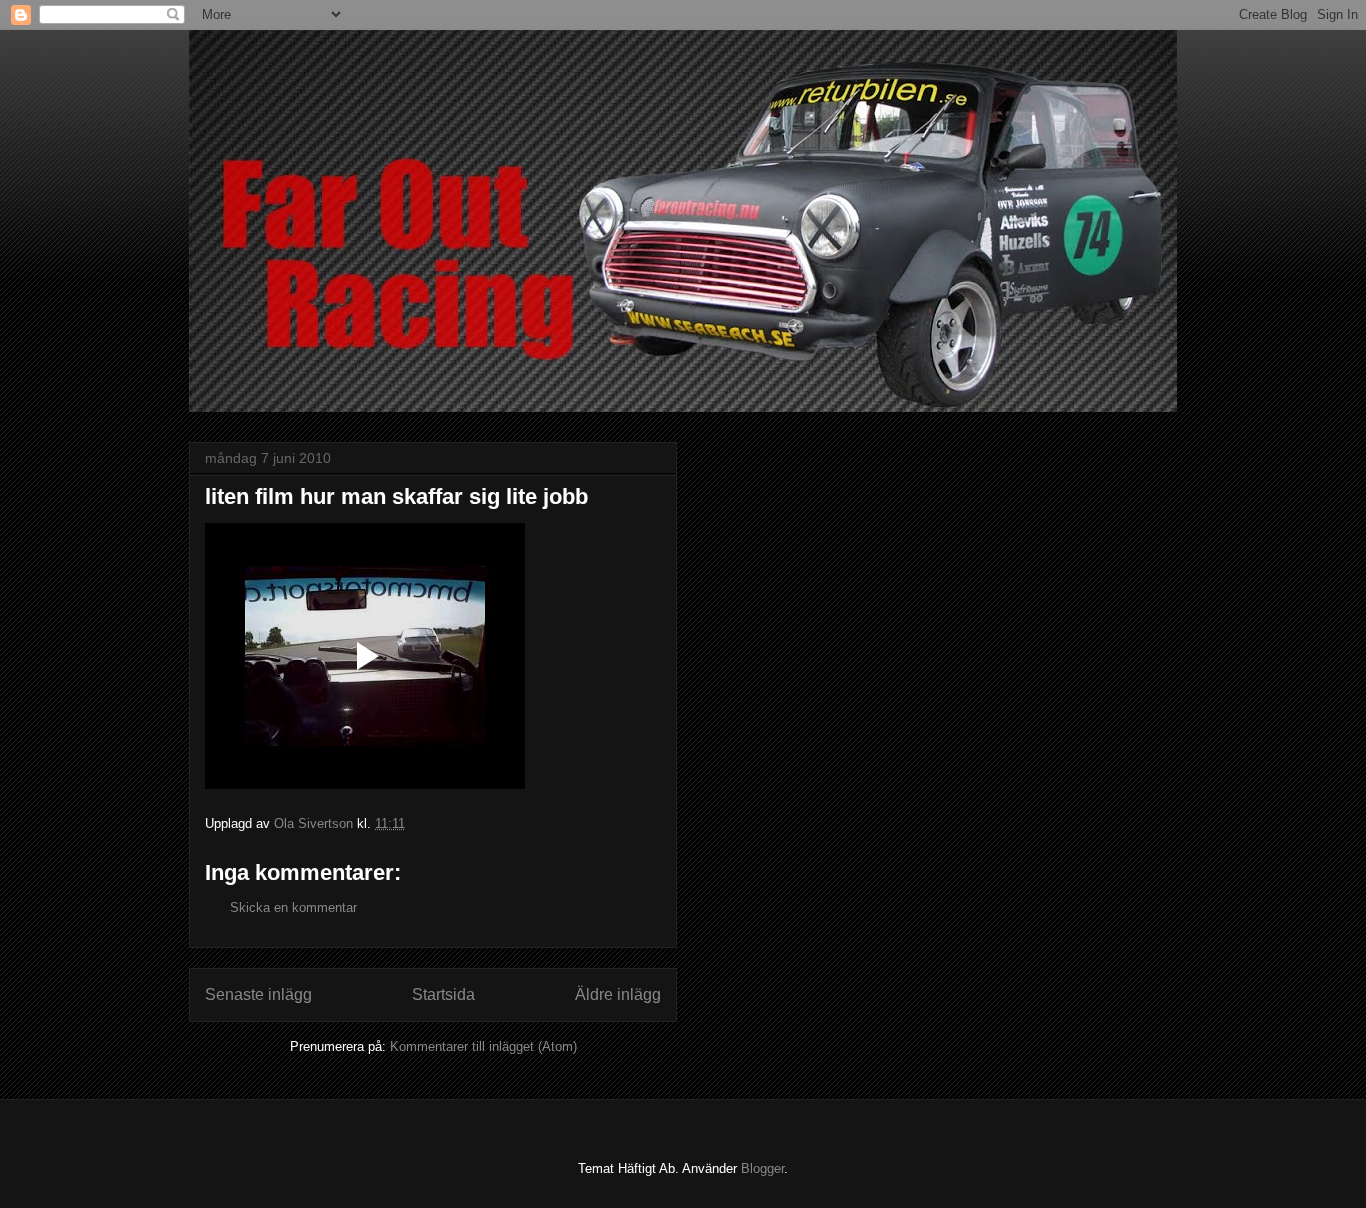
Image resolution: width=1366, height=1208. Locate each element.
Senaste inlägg (258, 994)
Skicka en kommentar (293, 907)
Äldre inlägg (618, 994)
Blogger (762, 1168)
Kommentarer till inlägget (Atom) (483, 1046)
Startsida (443, 994)
